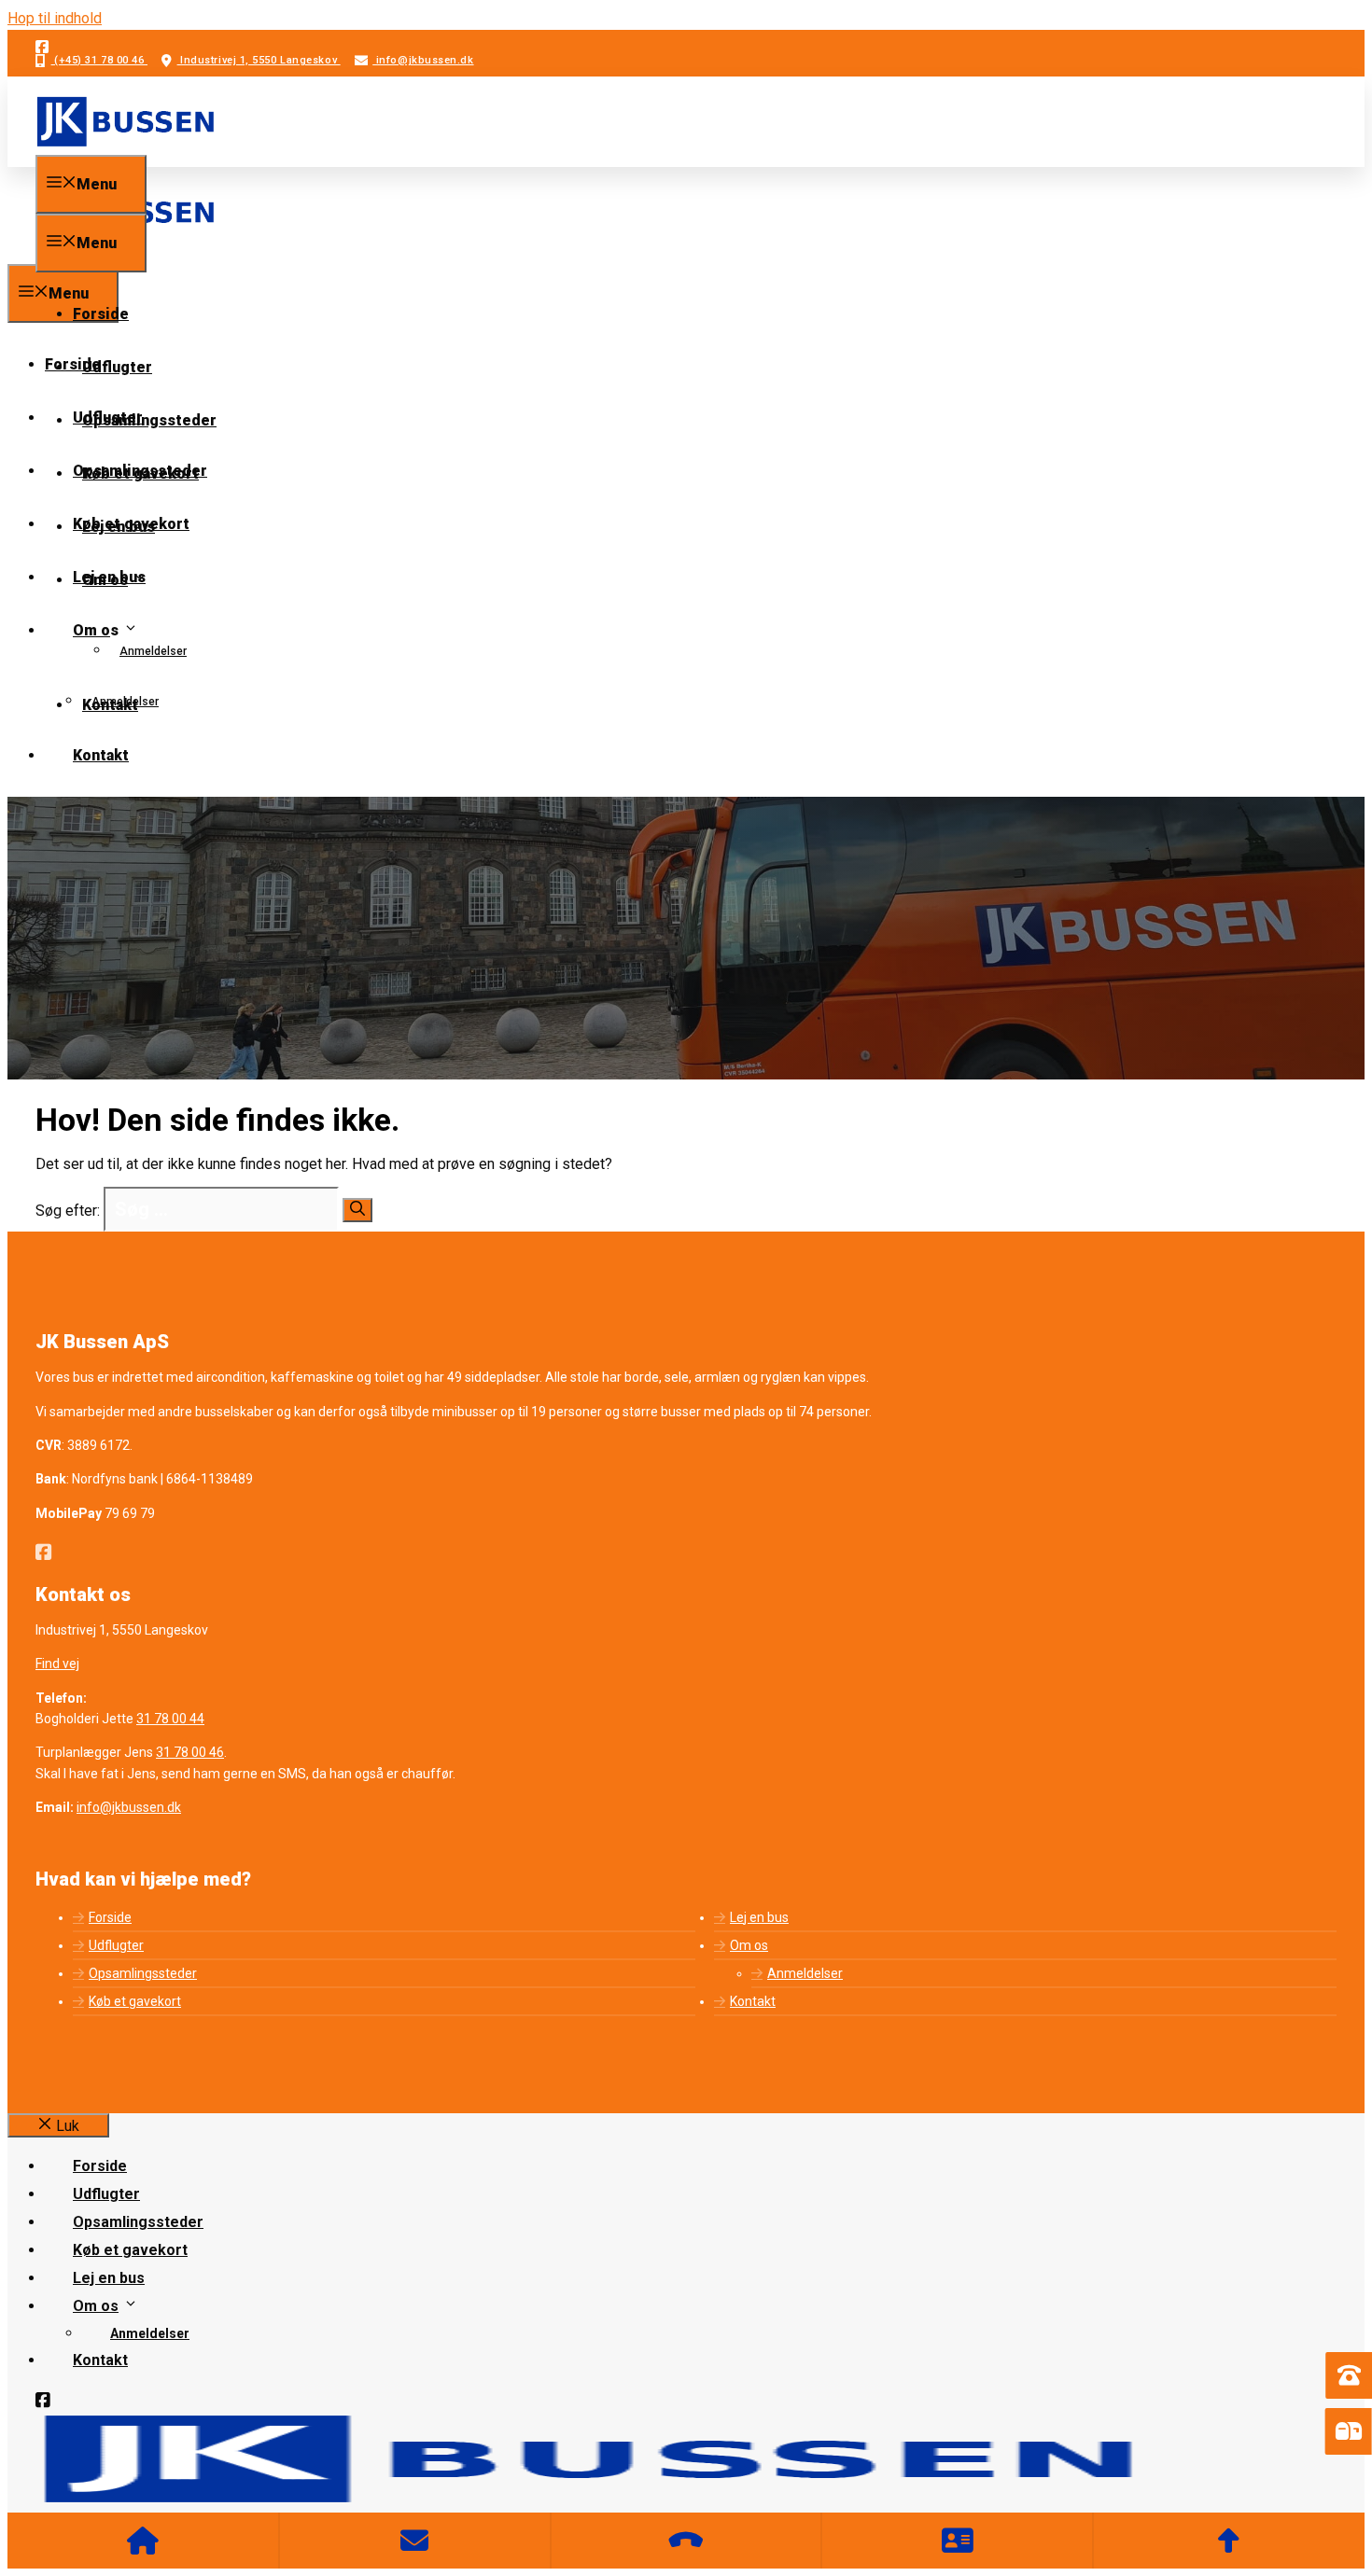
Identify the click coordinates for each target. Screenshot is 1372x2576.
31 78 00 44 (170, 1719)
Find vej (57, 1664)
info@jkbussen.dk (423, 60)
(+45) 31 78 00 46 (99, 60)
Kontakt (110, 705)
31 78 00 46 (190, 1752)
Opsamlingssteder (149, 420)
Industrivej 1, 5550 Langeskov (259, 60)
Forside (101, 314)
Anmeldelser (153, 651)
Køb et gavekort (140, 473)
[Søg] (357, 1210)
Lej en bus (119, 527)
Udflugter (117, 367)
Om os (105, 580)
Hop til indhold (55, 18)
